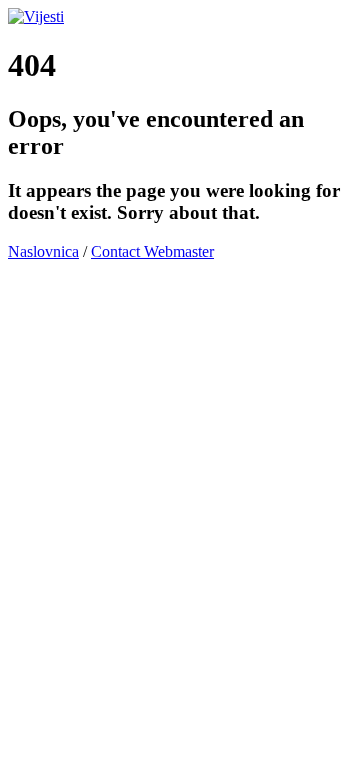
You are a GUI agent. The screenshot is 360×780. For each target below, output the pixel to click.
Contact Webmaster (152, 251)
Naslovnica (43, 251)
